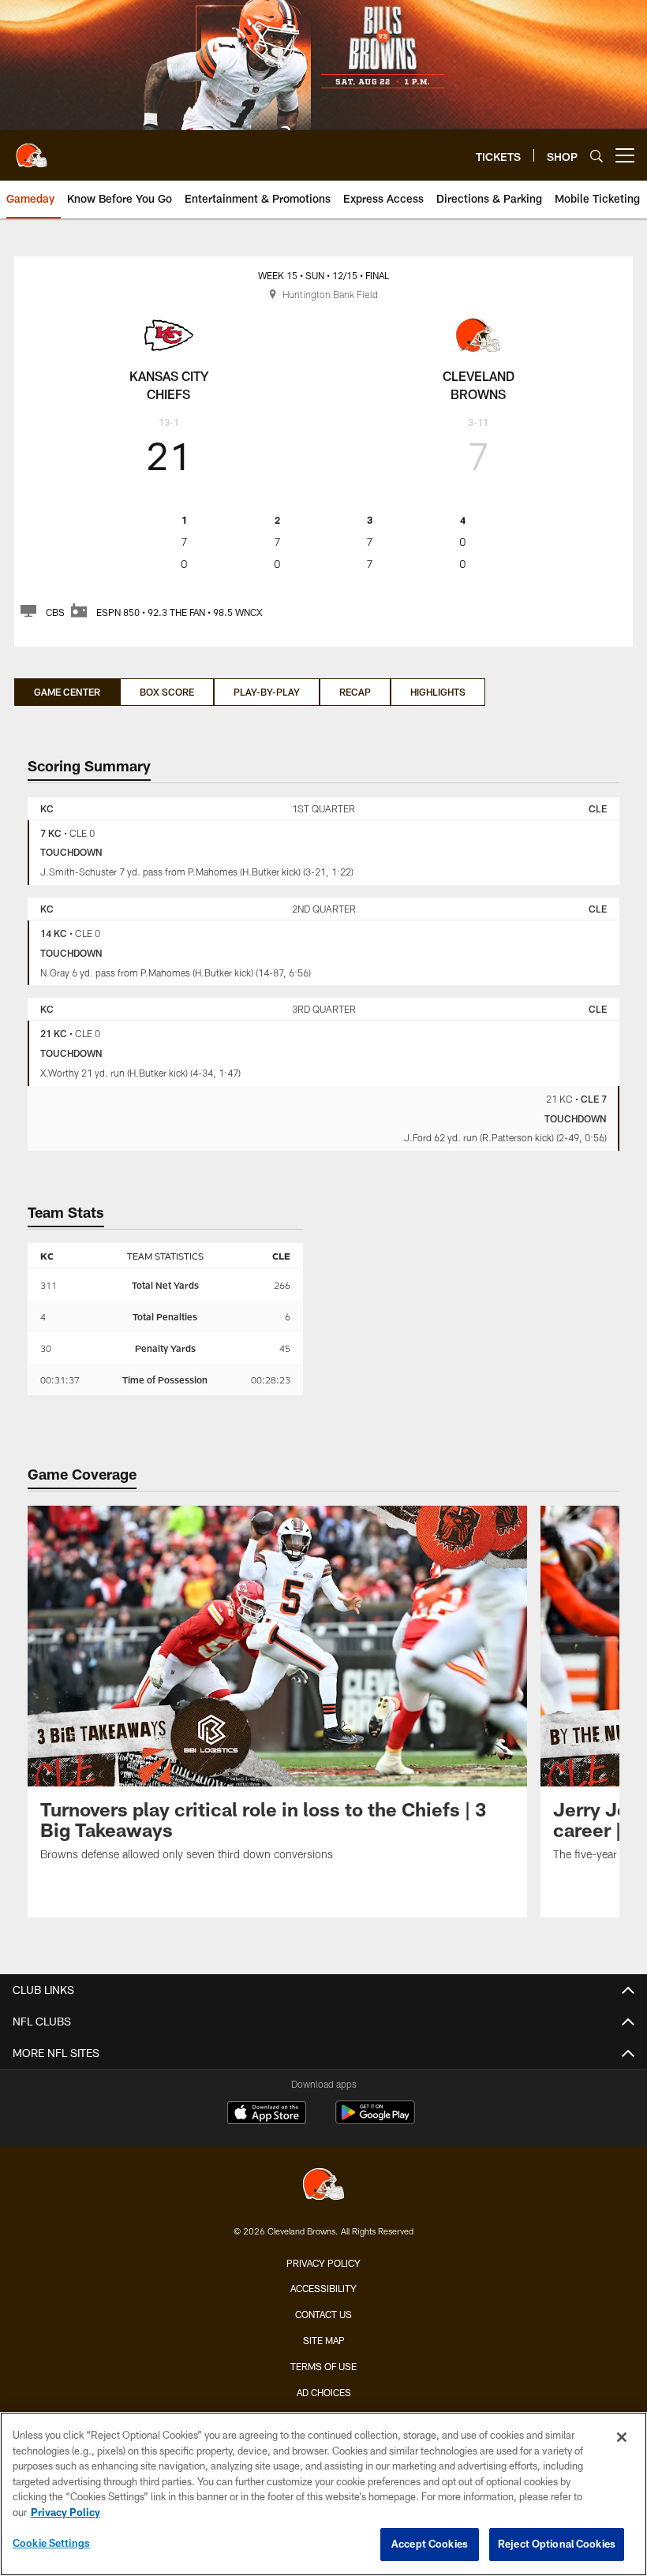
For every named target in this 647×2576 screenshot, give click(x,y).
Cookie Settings (51, 2543)
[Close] (622, 2437)
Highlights (438, 692)
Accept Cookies (430, 2544)
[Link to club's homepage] (32, 149)
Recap (355, 692)
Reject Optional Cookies (557, 2544)
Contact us (323, 2314)
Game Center (67, 692)
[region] (323, 2494)
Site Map (324, 2340)
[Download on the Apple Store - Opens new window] (267, 2115)
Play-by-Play (267, 692)
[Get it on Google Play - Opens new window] (375, 2121)
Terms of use (323, 2366)
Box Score (167, 692)
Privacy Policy (323, 2263)
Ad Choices (324, 2392)
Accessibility (323, 2288)
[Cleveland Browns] (323, 2186)
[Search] (597, 156)
